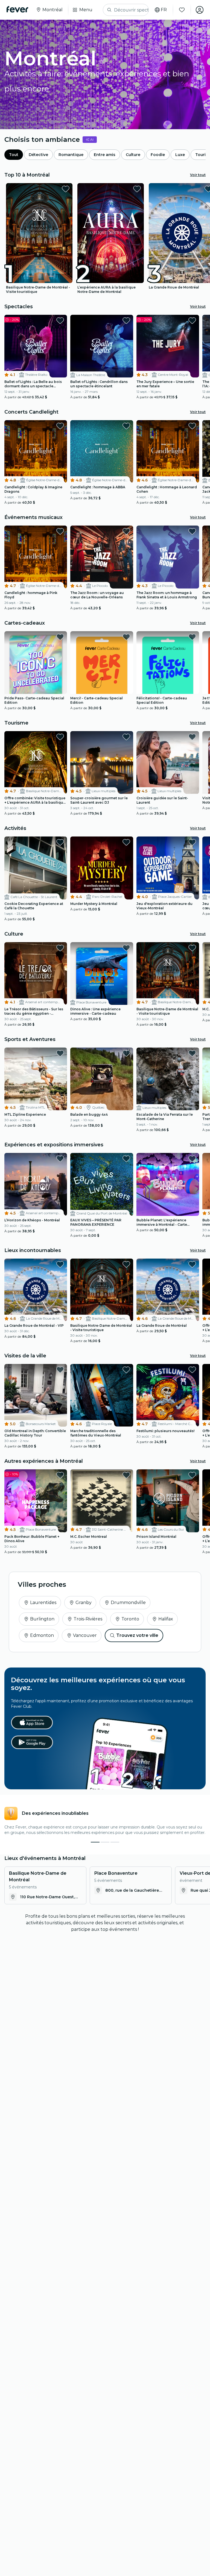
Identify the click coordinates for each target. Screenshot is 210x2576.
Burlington (42, 1619)
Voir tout (198, 175)
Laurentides (43, 1603)
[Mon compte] (200, 10)
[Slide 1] (105, 1842)
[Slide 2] (115, 1842)
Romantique (71, 155)
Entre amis (105, 155)
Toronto (130, 1619)
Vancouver (85, 1635)
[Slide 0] (95, 1842)
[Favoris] (182, 10)
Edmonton (42, 1635)
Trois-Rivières (88, 1619)
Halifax (166, 1619)
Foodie (158, 155)
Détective (38, 155)
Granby (84, 1603)
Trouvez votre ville (137, 1635)
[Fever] (17, 9)
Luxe (180, 155)
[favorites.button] (66, 189)
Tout (14, 155)
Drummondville (128, 1603)
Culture (133, 155)
